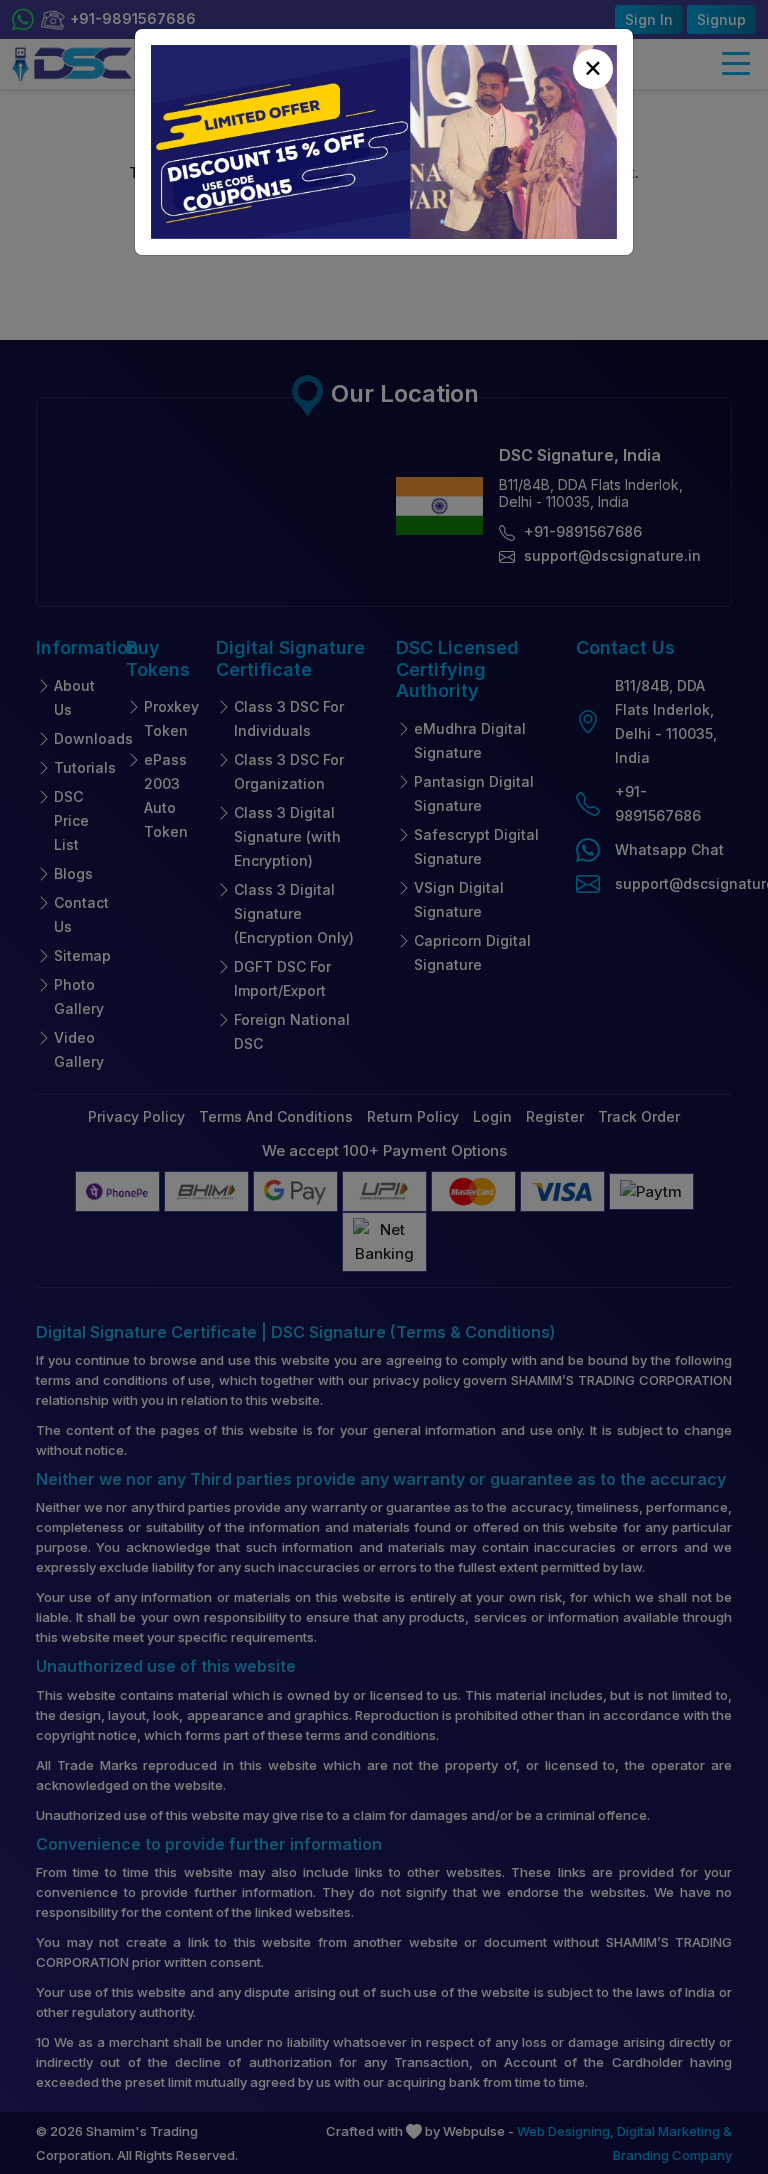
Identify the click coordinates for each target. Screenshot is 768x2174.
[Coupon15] (384, 142)
